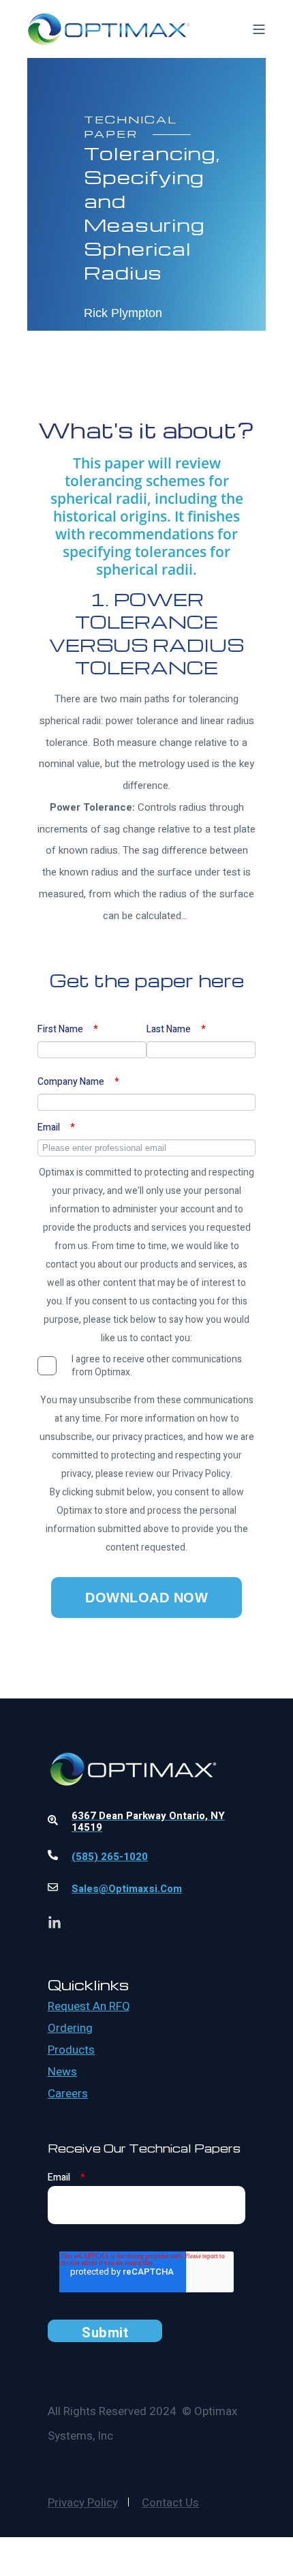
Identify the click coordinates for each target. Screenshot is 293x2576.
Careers (68, 2094)
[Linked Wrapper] (146, 1732)
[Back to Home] (109, 36)
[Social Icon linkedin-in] (55, 1922)
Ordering (70, 2028)
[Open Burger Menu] (259, 29)
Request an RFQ (89, 2007)
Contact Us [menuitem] (170, 2503)
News (62, 2072)
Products (71, 2050)
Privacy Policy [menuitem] (83, 2503)
